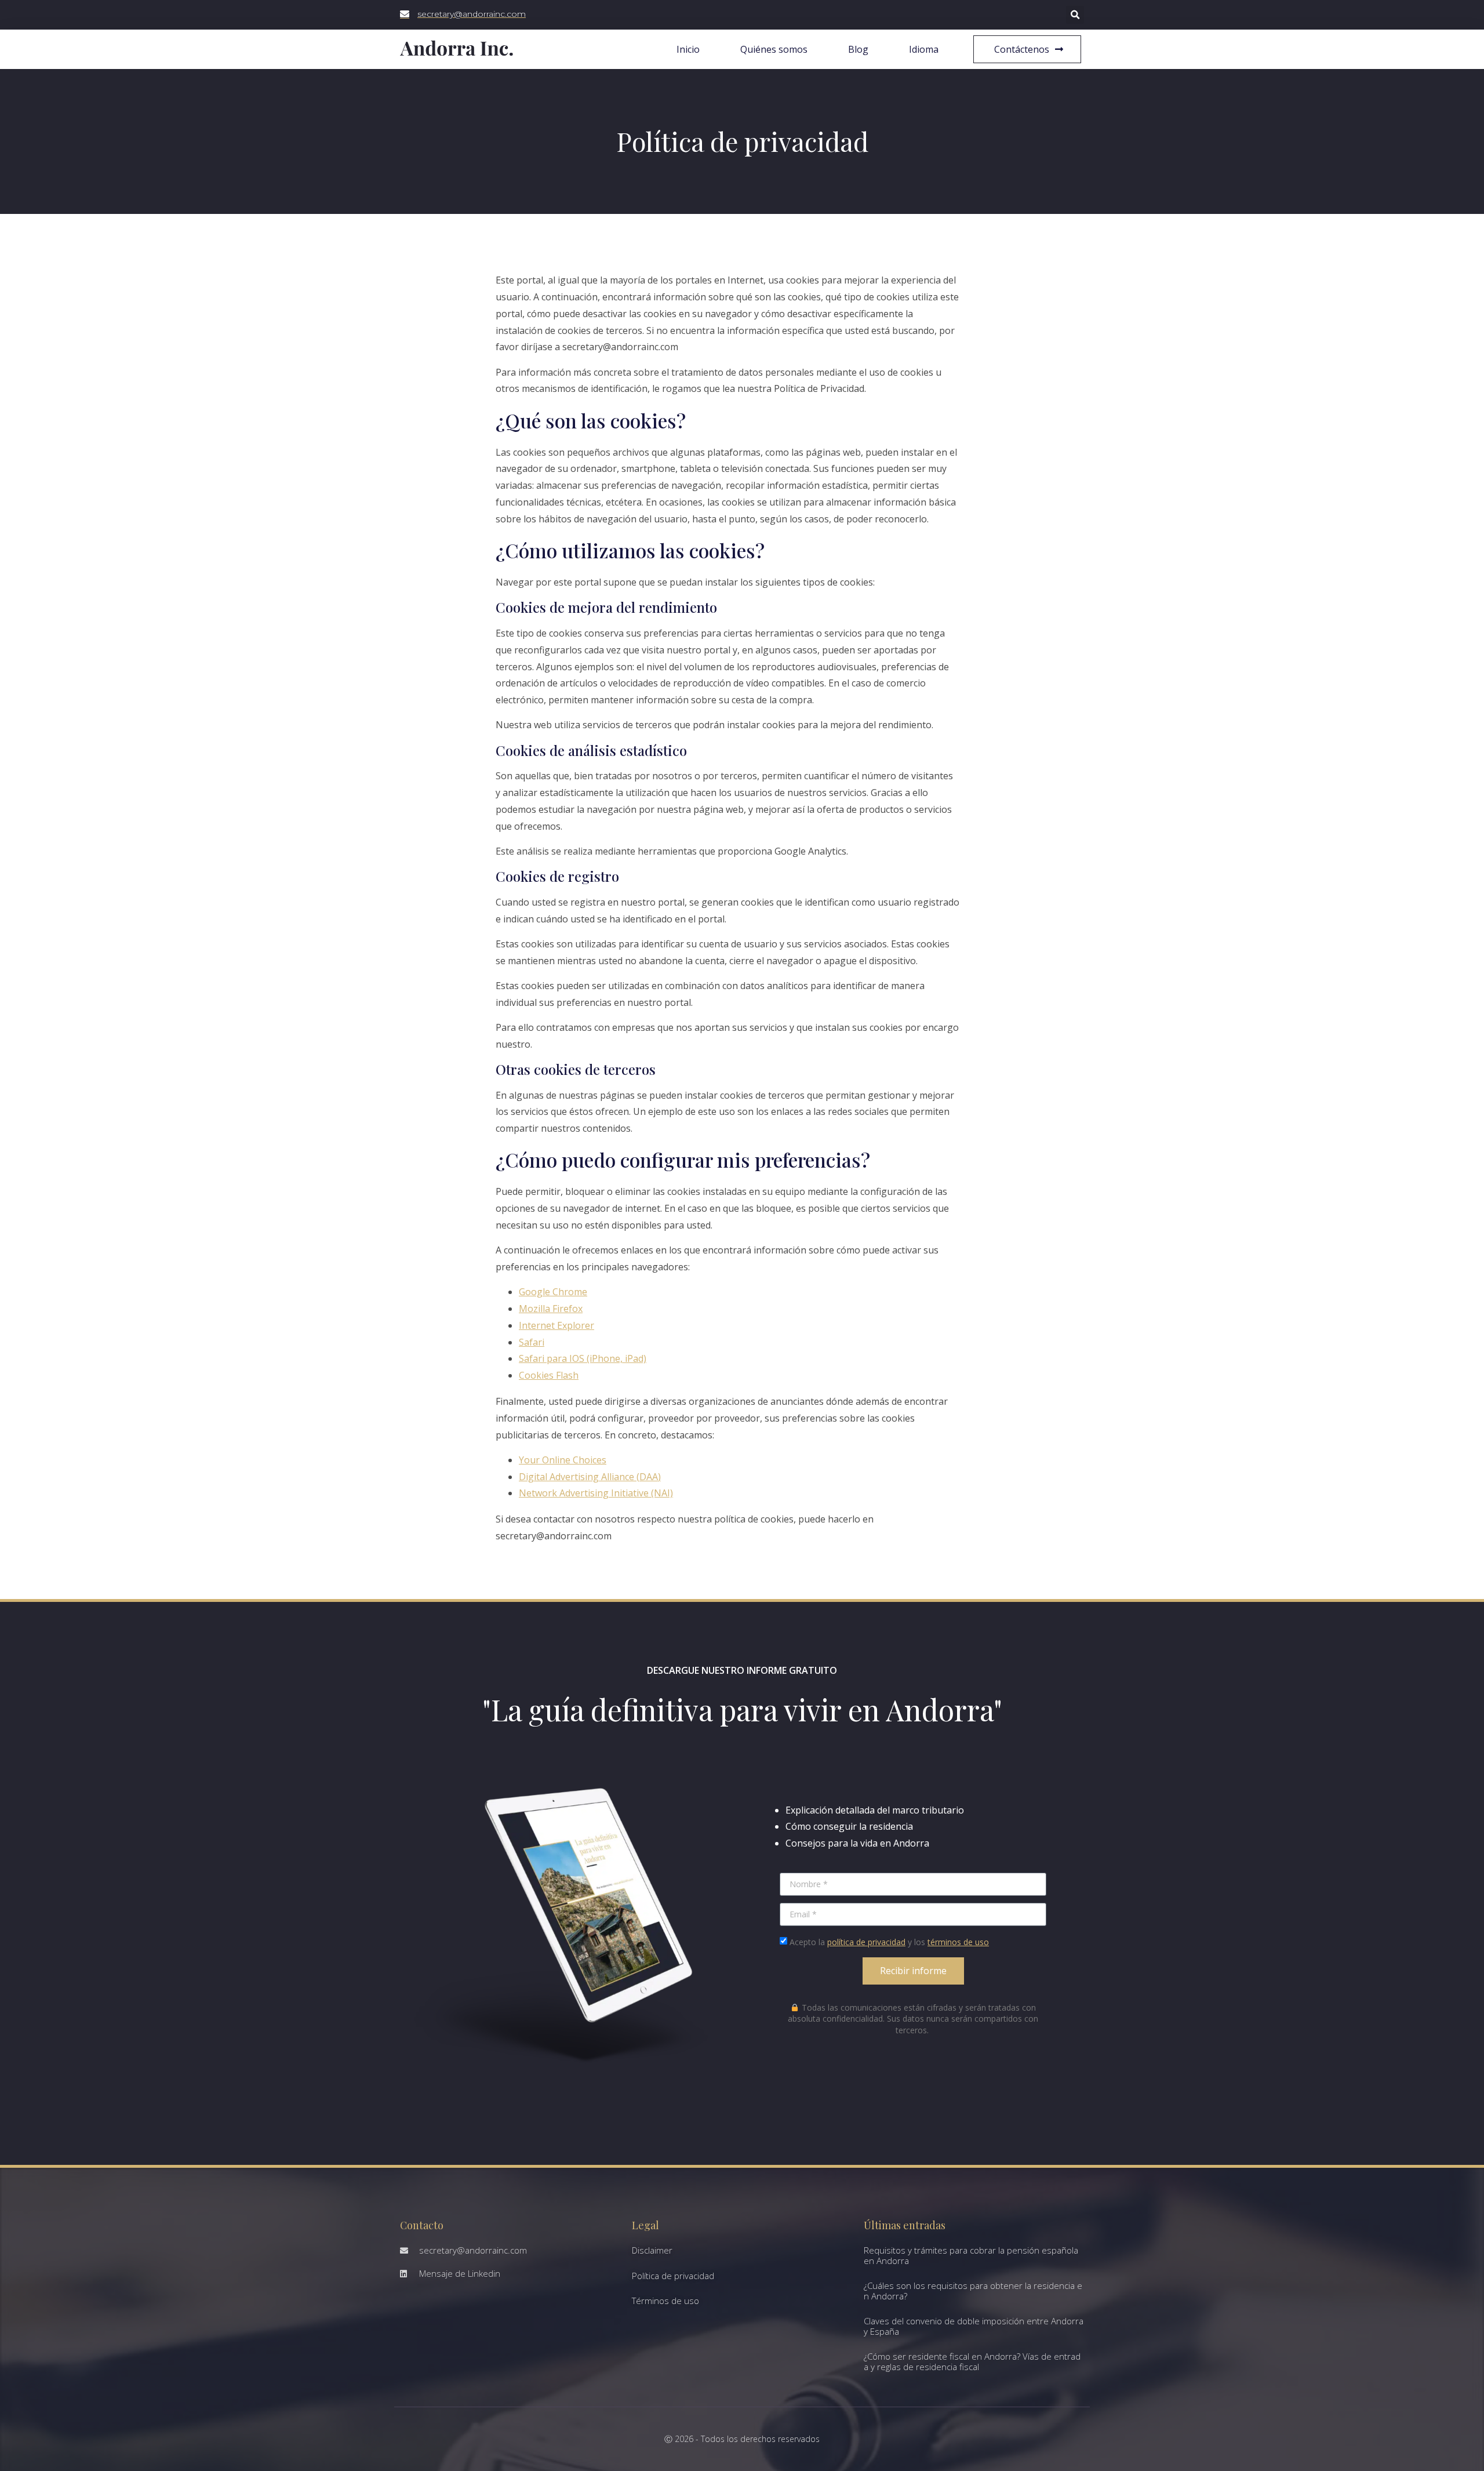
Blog (858, 49)
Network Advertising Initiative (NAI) (596, 1493)
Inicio (688, 49)
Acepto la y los (889, 1942)
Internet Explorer (556, 1325)
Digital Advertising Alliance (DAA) (590, 1477)
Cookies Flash (549, 1375)
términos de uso (958, 1942)
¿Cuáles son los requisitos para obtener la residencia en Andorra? (973, 2291)
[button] (1075, 15)
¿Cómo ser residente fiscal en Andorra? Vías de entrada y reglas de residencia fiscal (972, 2361)
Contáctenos (1022, 49)
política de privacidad (866, 1942)
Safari (532, 1342)
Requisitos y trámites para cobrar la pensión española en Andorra (971, 2255)
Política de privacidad (673, 2276)
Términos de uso (665, 2301)
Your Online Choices (563, 1460)
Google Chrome (553, 1292)
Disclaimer (652, 2250)
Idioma (924, 49)
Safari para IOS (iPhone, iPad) (583, 1358)
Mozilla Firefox (551, 1309)
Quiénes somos (774, 49)
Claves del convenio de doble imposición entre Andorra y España (974, 2326)
